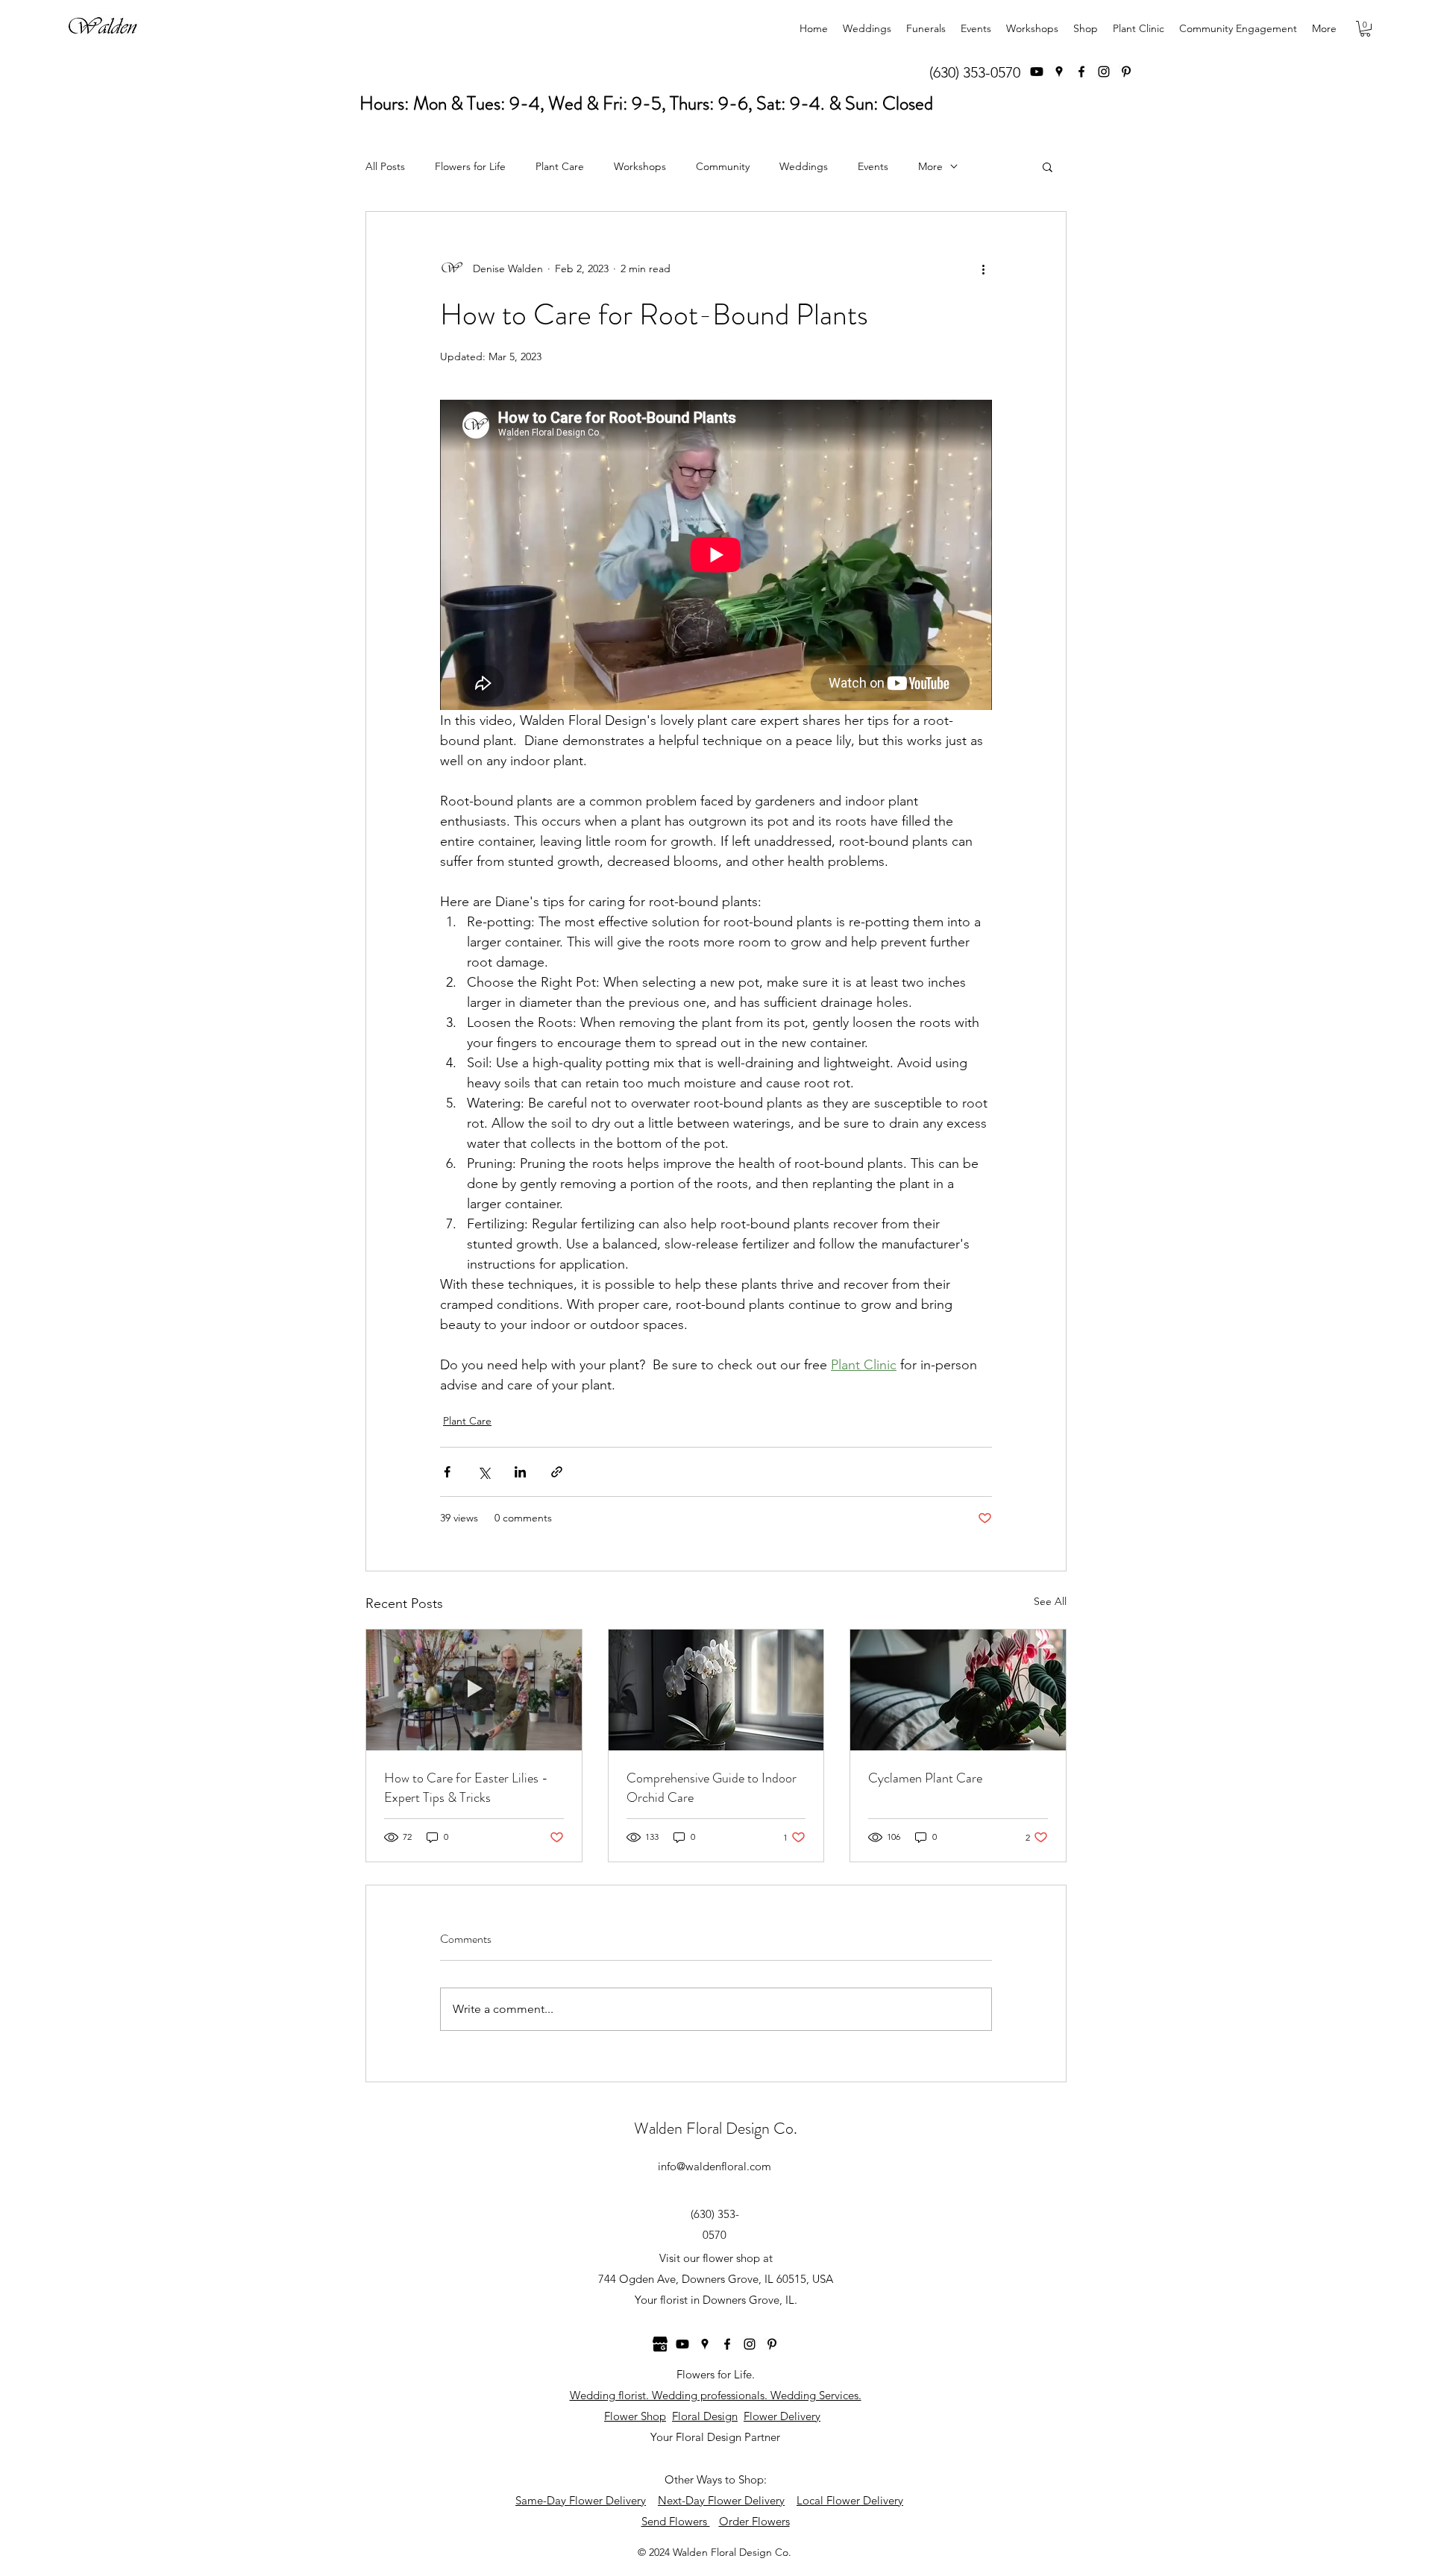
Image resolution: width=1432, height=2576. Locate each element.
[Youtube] (1037, 72)
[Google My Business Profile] (660, 2344)
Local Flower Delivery (850, 2500)
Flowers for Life (470, 166)
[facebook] (1081, 72)
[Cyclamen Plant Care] (958, 1690)
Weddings (804, 166)
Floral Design (705, 2416)
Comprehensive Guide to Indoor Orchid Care (712, 1788)
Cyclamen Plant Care (925, 1778)
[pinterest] (1126, 72)
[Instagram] (1104, 72)
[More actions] (983, 268)
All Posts (385, 166)
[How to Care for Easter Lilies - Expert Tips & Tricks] (474, 1690)
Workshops (640, 166)
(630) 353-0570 (975, 72)
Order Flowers (754, 2521)
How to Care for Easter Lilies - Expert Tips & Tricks (466, 1788)
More (930, 166)
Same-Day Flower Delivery (581, 2500)
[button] (1365, 29)
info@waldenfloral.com (715, 2166)
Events (873, 166)
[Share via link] (557, 1472)
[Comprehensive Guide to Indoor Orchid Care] (716, 1690)
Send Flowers (676, 2521)
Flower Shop (635, 2416)
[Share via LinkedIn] (520, 1472)
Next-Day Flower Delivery (721, 2500)
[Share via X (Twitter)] (484, 1472)
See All (1050, 1601)
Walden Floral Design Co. (716, 2128)
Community (723, 166)
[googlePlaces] (1059, 72)
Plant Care (560, 166)
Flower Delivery (782, 2416)
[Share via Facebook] (447, 1472)
